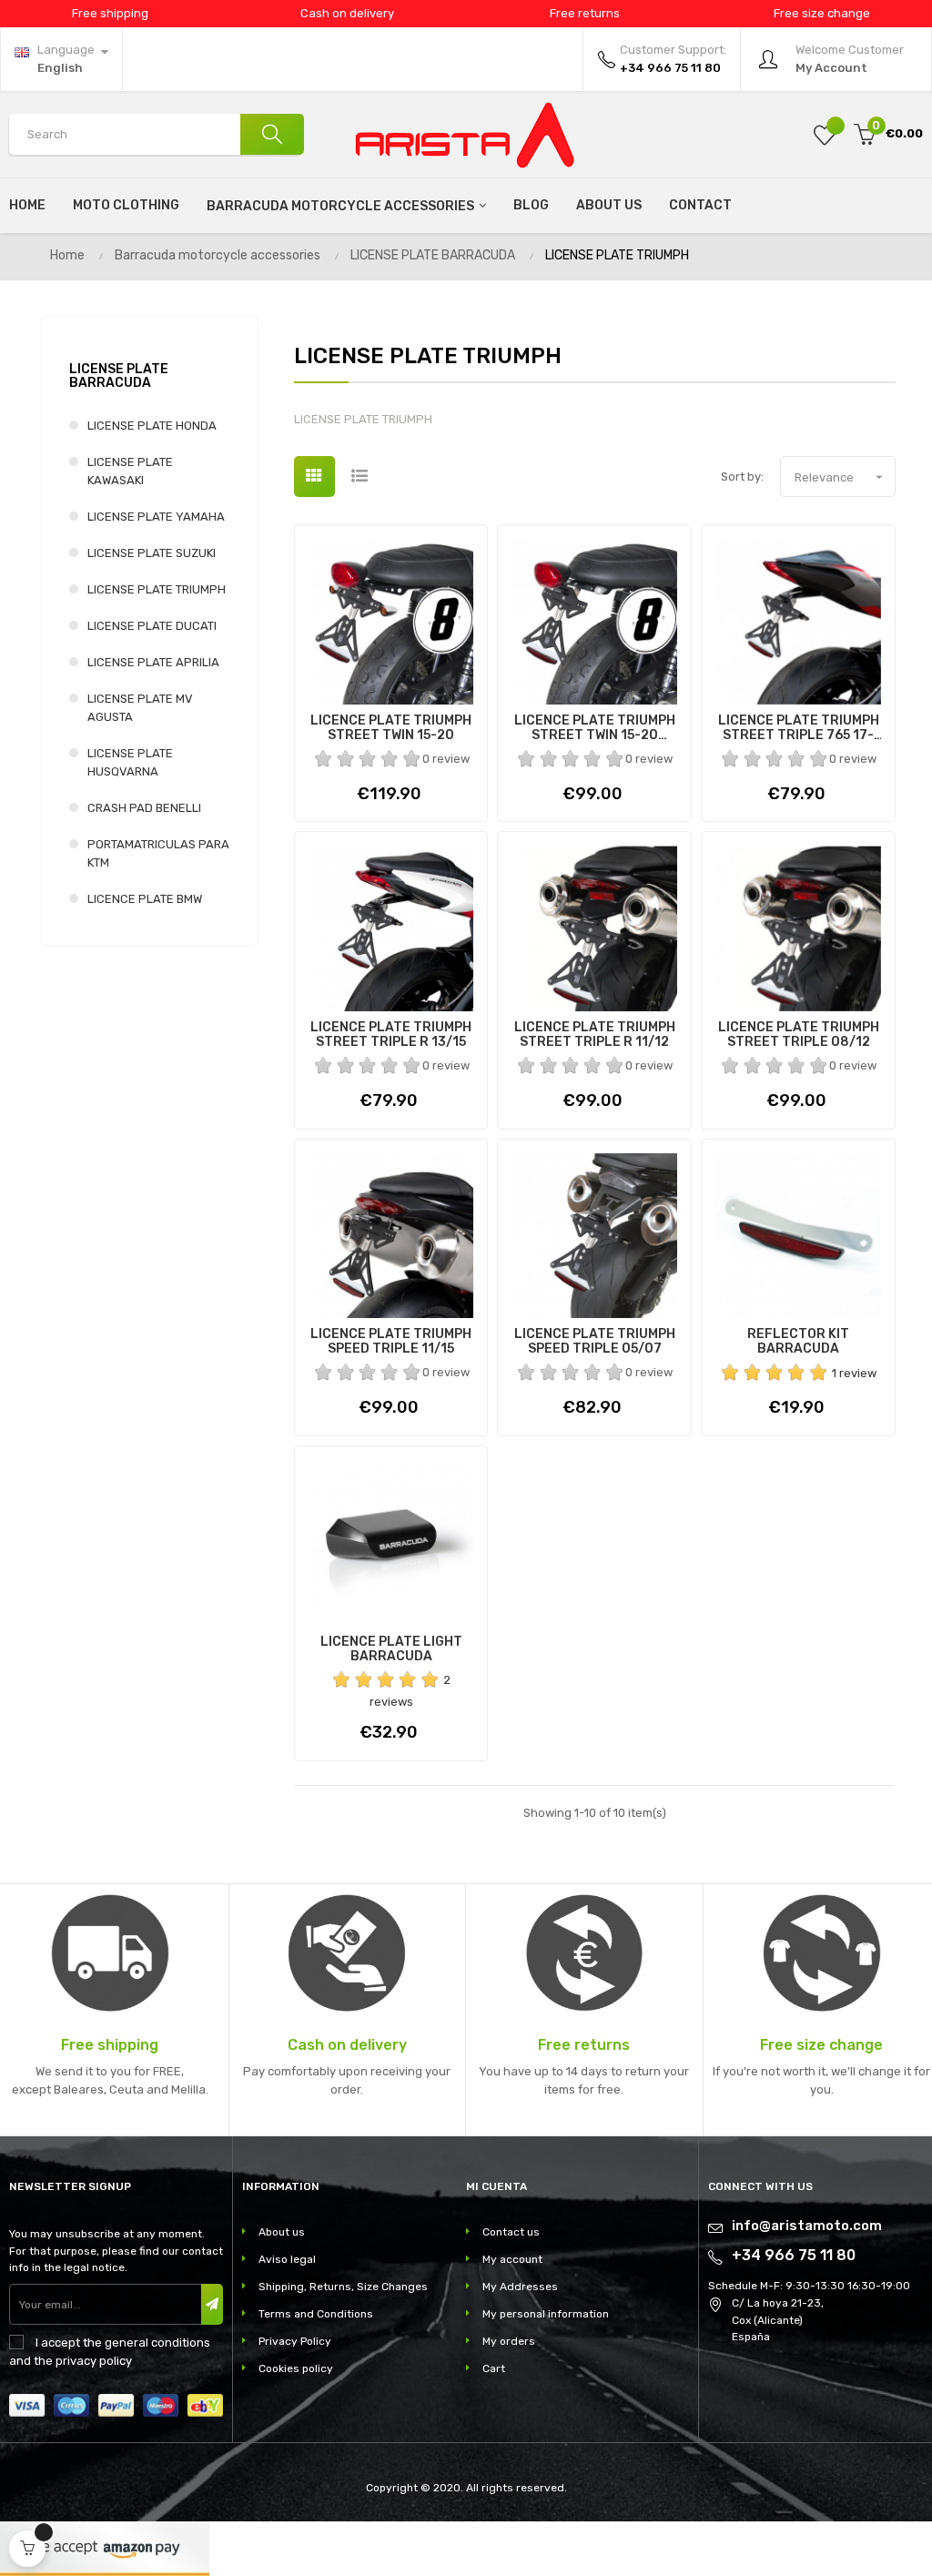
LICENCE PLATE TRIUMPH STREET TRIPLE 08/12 (799, 1035)
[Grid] (314, 477)
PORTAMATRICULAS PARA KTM (158, 853)
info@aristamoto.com (807, 2226)
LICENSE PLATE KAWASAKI (130, 471)
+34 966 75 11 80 (794, 2255)
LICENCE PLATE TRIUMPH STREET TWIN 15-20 (391, 728)
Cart (494, 2368)
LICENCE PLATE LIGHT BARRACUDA (391, 1649)
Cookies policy (296, 2368)
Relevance (841, 477)
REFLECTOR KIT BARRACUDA (798, 1342)
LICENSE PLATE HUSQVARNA (130, 762)
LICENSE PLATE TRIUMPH (157, 589)
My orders (509, 2341)
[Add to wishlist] (825, 134)
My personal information (546, 2314)
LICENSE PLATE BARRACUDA (119, 376)
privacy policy (94, 2361)
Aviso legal (287, 2259)
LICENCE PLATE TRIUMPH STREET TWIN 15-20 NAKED (595, 728)
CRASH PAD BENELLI (144, 808)
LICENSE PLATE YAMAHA (156, 517)
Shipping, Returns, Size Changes (343, 2287)
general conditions (157, 2343)
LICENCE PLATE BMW (145, 899)
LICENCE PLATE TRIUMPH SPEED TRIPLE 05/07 (595, 1342)
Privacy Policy (295, 2341)
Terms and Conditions (316, 2314)
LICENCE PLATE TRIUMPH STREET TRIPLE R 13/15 (391, 1035)
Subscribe (212, 2304)
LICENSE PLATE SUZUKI (152, 553)
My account (512, 2259)
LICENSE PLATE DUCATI (152, 626)
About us (282, 2232)
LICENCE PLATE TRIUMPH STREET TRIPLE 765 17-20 (799, 728)
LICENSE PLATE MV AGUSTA (140, 708)
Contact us (511, 2232)
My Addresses (520, 2287)
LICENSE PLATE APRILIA (153, 662)
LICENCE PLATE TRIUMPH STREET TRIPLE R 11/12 (595, 1035)
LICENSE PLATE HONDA (152, 426)
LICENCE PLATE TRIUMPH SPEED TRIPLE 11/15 (391, 1342)
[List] (360, 477)
